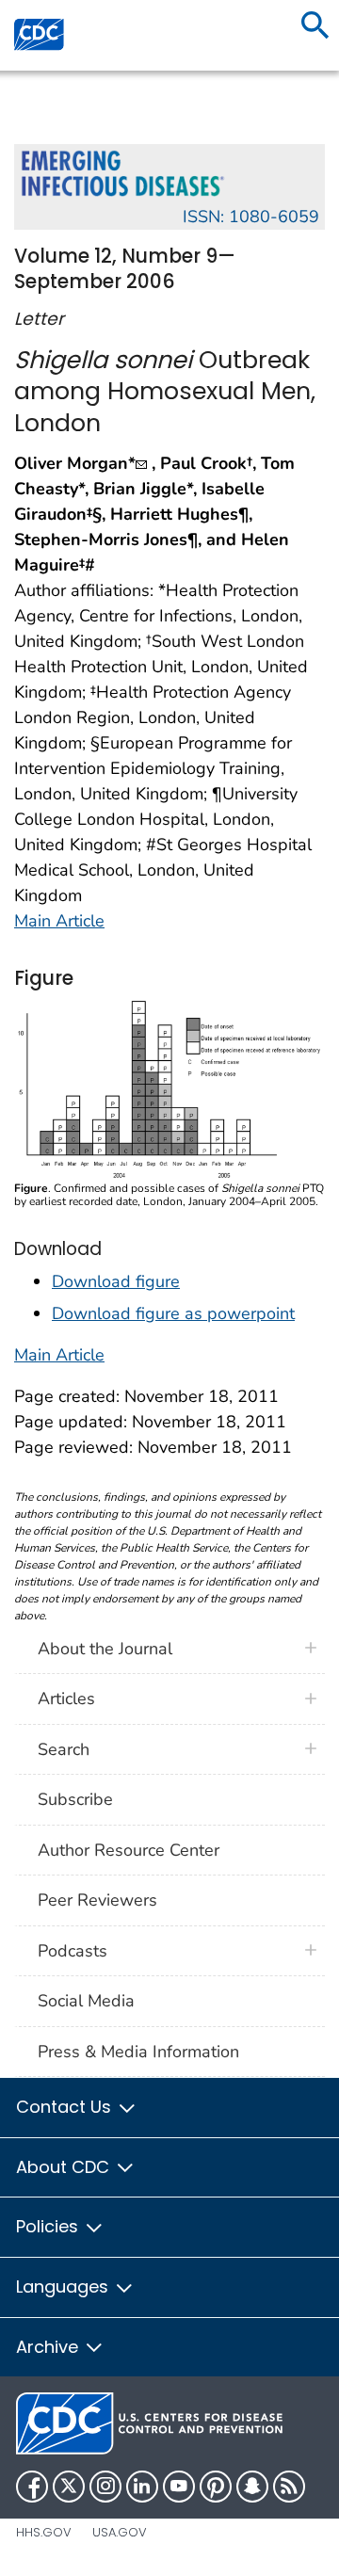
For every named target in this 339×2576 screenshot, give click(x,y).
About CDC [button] (65, 2167)
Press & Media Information (138, 2052)
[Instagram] (105, 2487)
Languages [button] (65, 2286)
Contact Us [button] (66, 2107)
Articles (66, 1699)
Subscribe (75, 1799)
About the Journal (105, 1649)
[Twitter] (69, 2487)
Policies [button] (49, 2226)
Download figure (116, 1281)
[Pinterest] (216, 2487)
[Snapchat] (252, 2487)
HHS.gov (44, 2532)
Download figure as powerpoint (173, 1313)
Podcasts (73, 1951)
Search (64, 1749)
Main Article (59, 921)
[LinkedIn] (142, 2487)
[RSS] (289, 2487)
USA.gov (120, 2532)
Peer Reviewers (97, 1900)
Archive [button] (49, 2347)
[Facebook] (32, 2487)
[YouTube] (179, 2487)
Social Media (86, 2001)
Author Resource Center (129, 1850)
